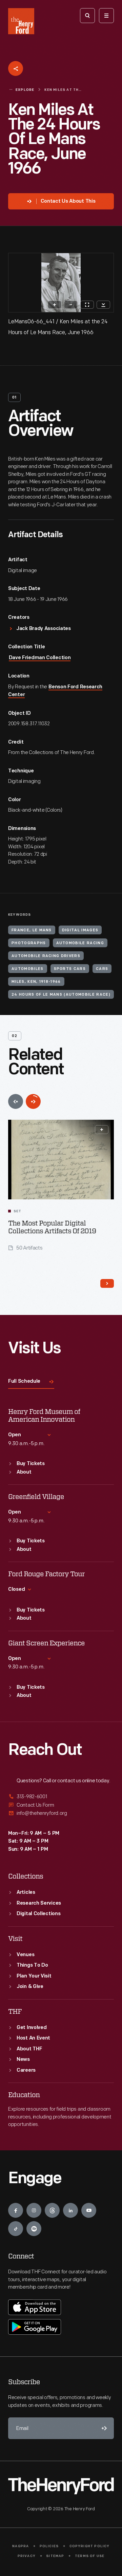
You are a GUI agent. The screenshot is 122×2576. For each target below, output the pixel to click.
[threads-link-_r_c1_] (52, 2210)
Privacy (27, 2556)
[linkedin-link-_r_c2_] (70, 2210)
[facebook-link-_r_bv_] (16, 2210)
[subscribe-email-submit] (103, 2428)
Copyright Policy (90, 2546)
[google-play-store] (35, 2327)
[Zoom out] (71, 305)
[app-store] (35, 2307)
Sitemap (55, 2556)
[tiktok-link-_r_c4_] (16, 2229)
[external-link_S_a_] (61, 1797)
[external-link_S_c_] (61, 1813)
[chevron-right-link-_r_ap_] (107, 1283)
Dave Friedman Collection (40, 658)
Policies (49, 2546)
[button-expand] (102, 1130)
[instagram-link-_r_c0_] (34, 2210)
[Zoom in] (55, 305)
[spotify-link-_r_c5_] (34, 2229)
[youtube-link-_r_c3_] (89, 2210)
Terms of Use (90, 2556)
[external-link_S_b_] (61, 1805)
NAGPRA (21, 2546)
